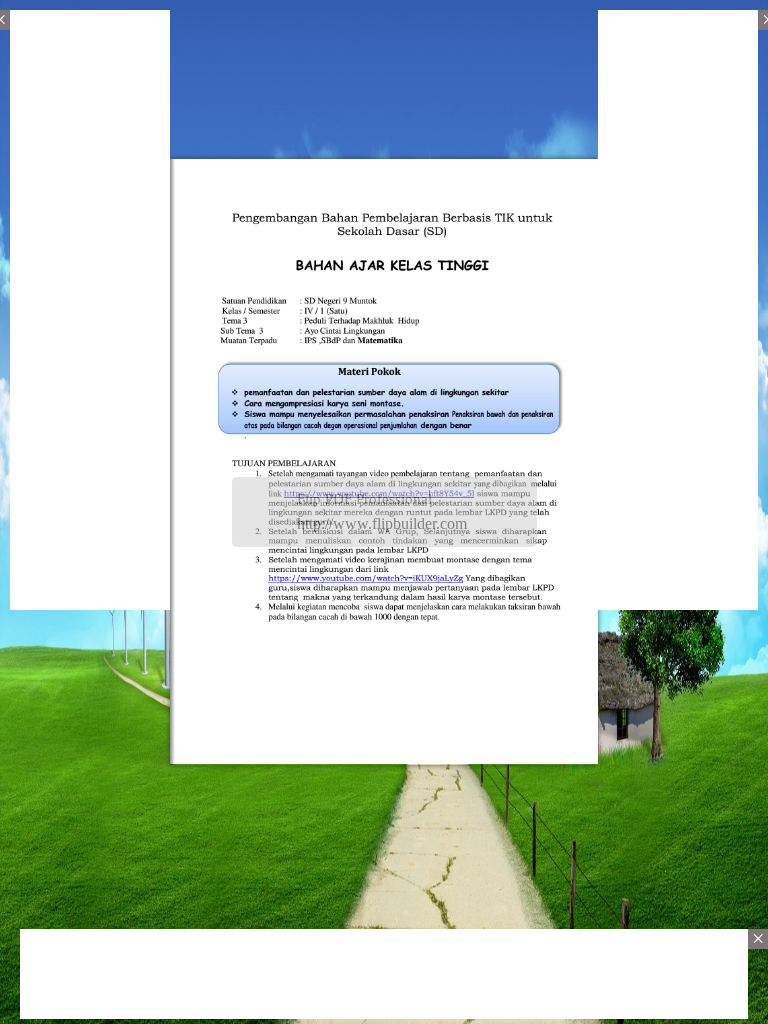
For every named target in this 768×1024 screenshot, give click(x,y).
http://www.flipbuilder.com (382, 523)
